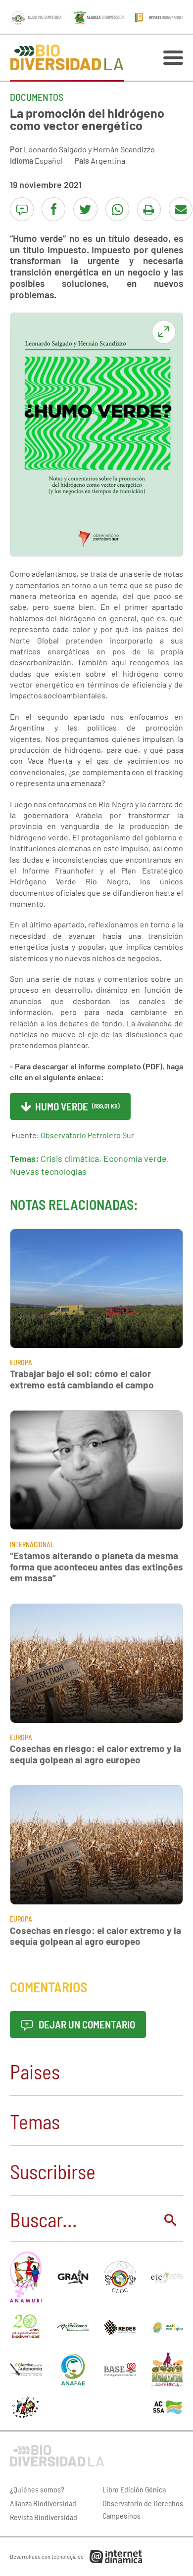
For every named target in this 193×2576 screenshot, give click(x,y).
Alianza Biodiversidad (43, 2503)
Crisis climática (70, 1158)
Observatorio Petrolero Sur (87, 1135)
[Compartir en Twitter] (85, 209)
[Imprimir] (149, 209)
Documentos (37, 97)
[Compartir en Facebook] (53, 209)
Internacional (32, 1544)
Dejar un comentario (86, 2024)
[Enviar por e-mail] (181, 209)
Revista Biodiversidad (44, 2517)
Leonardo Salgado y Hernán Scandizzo (89, 149)
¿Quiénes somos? (37, 2489)
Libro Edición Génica (134, 2489)
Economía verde (135, 1158)
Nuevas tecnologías (48, 1171)
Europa (21, 1362)
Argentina (108, 161)
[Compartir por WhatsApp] (117, 209)
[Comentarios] (22, 209)
